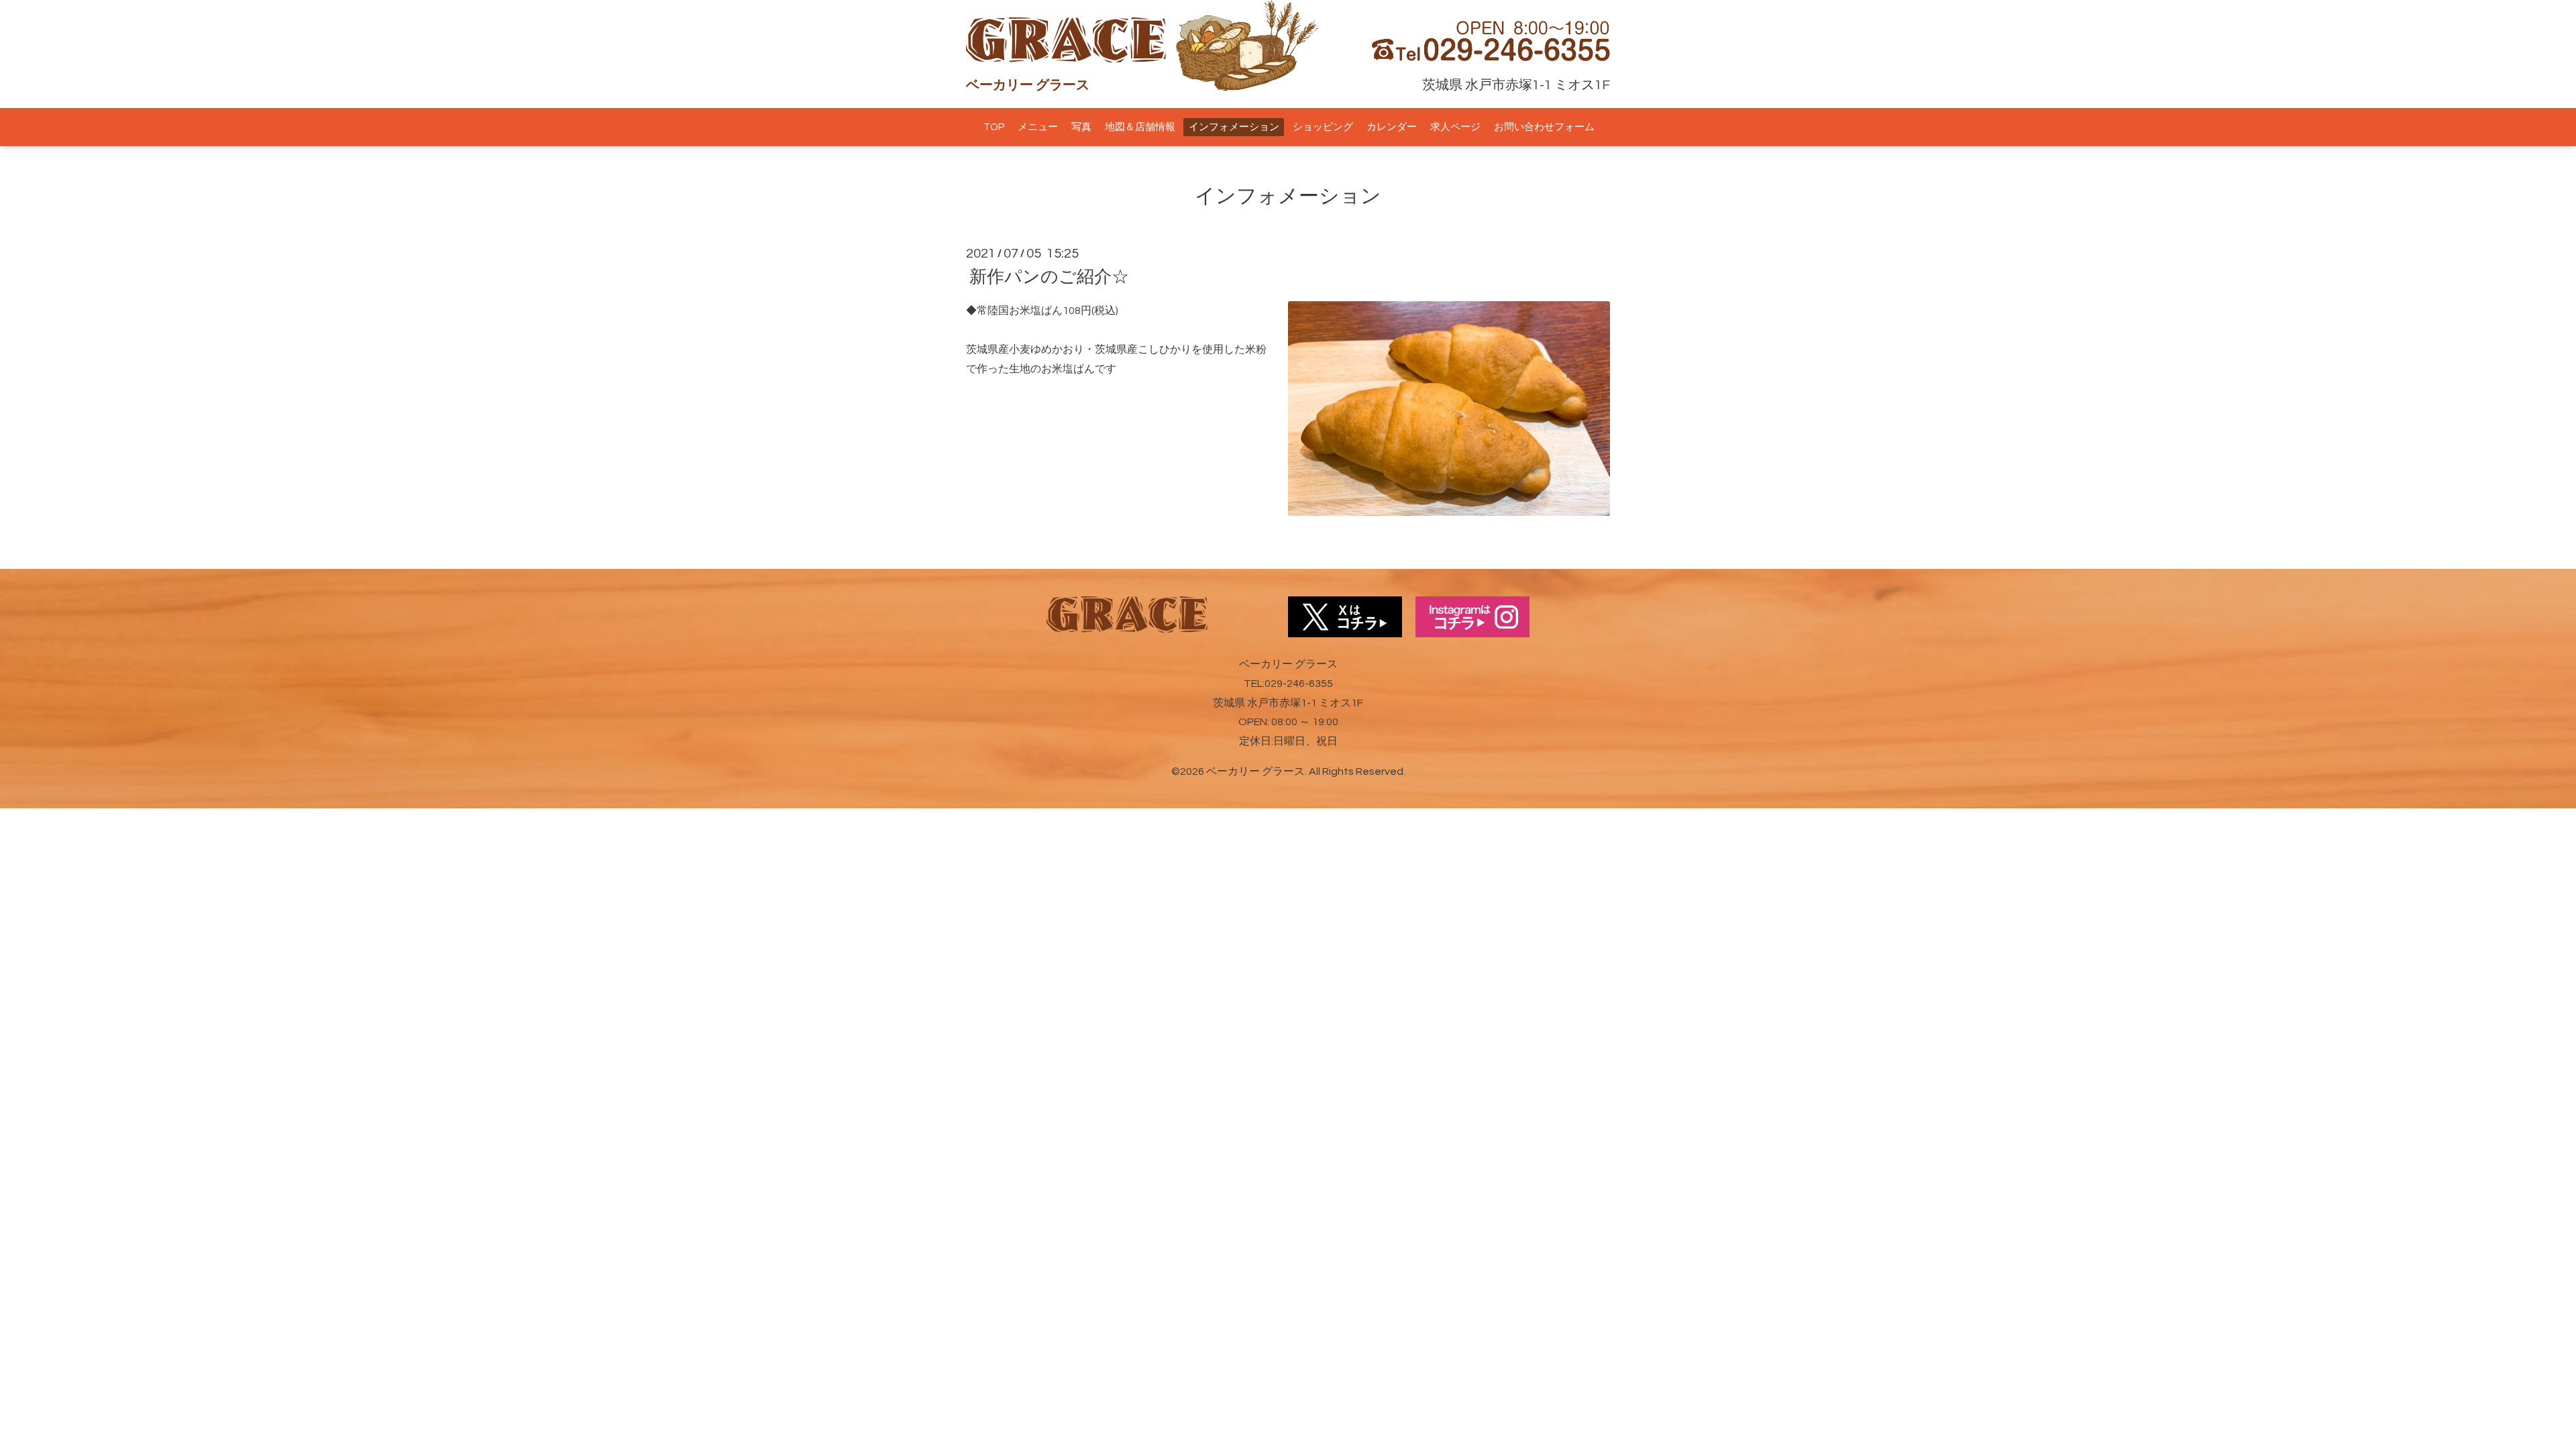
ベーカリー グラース (1255, 771)
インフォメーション (1234, 127)
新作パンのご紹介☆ (1049, 277)
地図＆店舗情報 (1140, 127)
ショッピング (1323, 127)
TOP (994, 127)
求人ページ (1455, 127)
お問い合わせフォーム (1544, 127)
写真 (1081, 127)
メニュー (1038, 127)
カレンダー (1392, 127)
